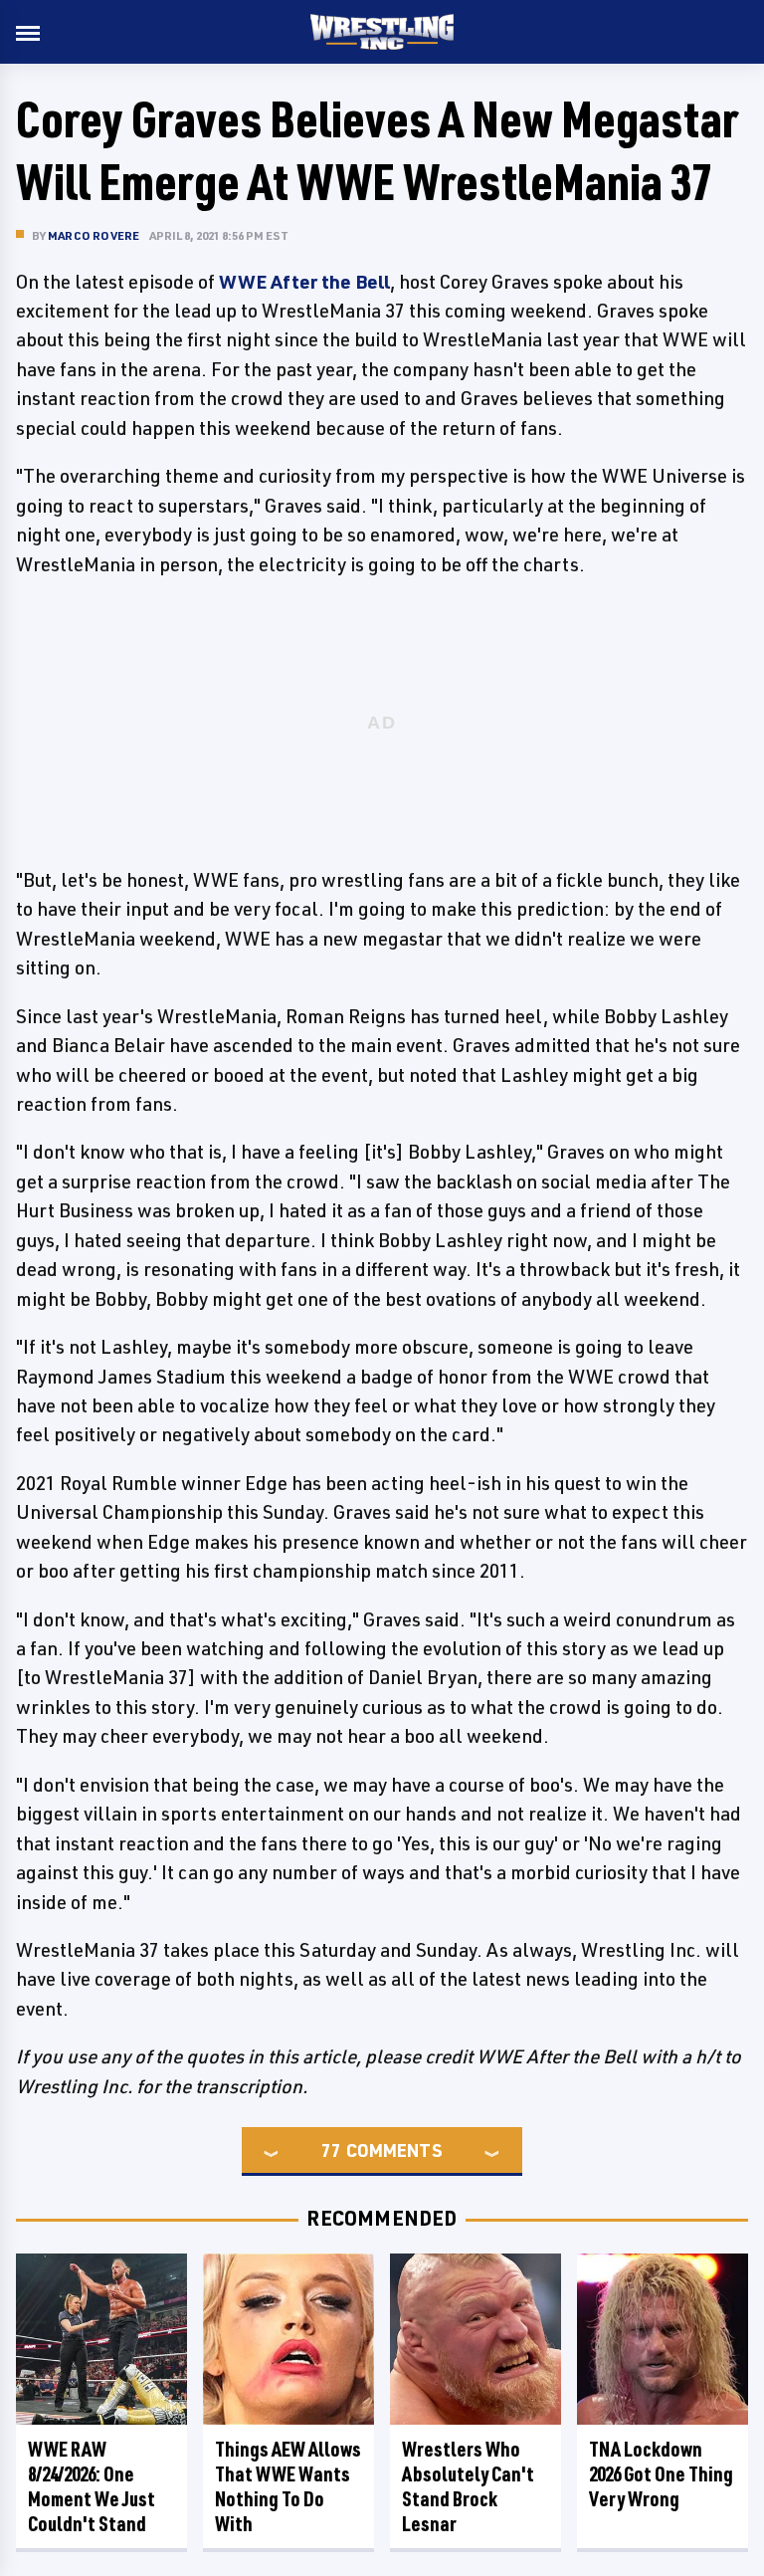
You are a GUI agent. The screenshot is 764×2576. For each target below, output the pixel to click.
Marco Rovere (94, 235)
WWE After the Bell (304, 282)
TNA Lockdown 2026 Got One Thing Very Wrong (661, 2474)
